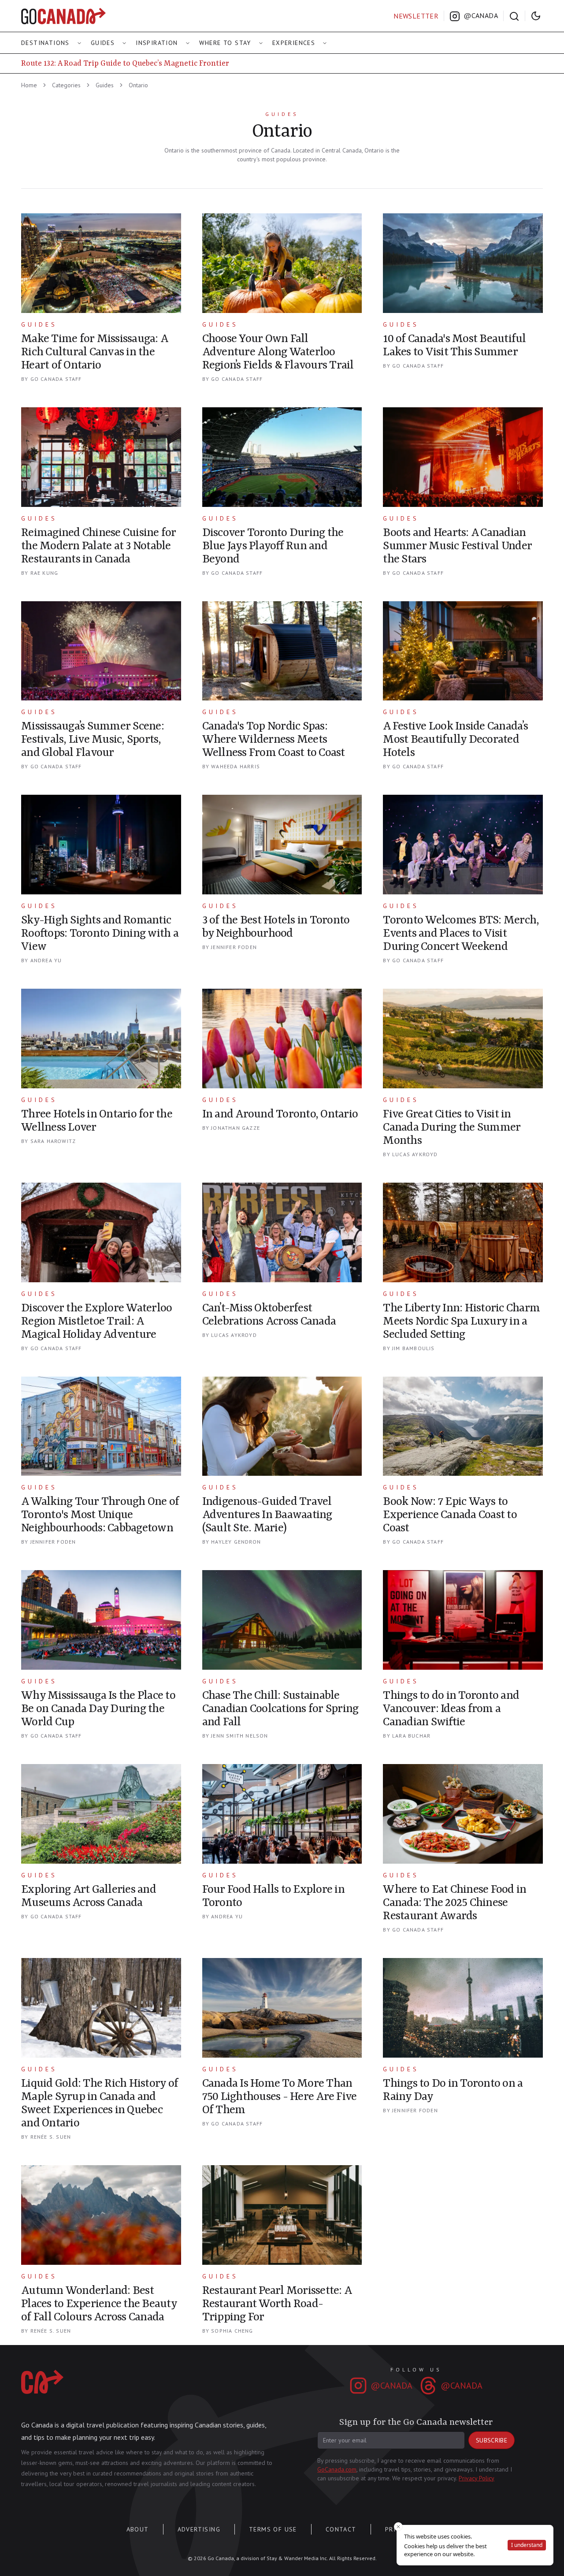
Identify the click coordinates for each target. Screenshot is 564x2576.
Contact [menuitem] (341, 2529)
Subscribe (492, 2440)
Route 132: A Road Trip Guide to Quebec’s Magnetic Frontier (125, 63)
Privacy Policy (477, 2478)
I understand (527, 2545)
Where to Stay (225, 43)
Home (29, 85)
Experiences (294, 43)
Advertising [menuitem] (199, 2529)
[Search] (514, 16)
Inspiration (157, 43)
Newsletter (416, 16)
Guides (103, 43)
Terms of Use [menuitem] (273, 2529)
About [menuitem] (138, 2529)
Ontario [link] (138, 85)
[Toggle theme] (536, 16)
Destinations (45, 43)
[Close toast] (398, 2527)
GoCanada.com (337, 2469)
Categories (66, 85)
